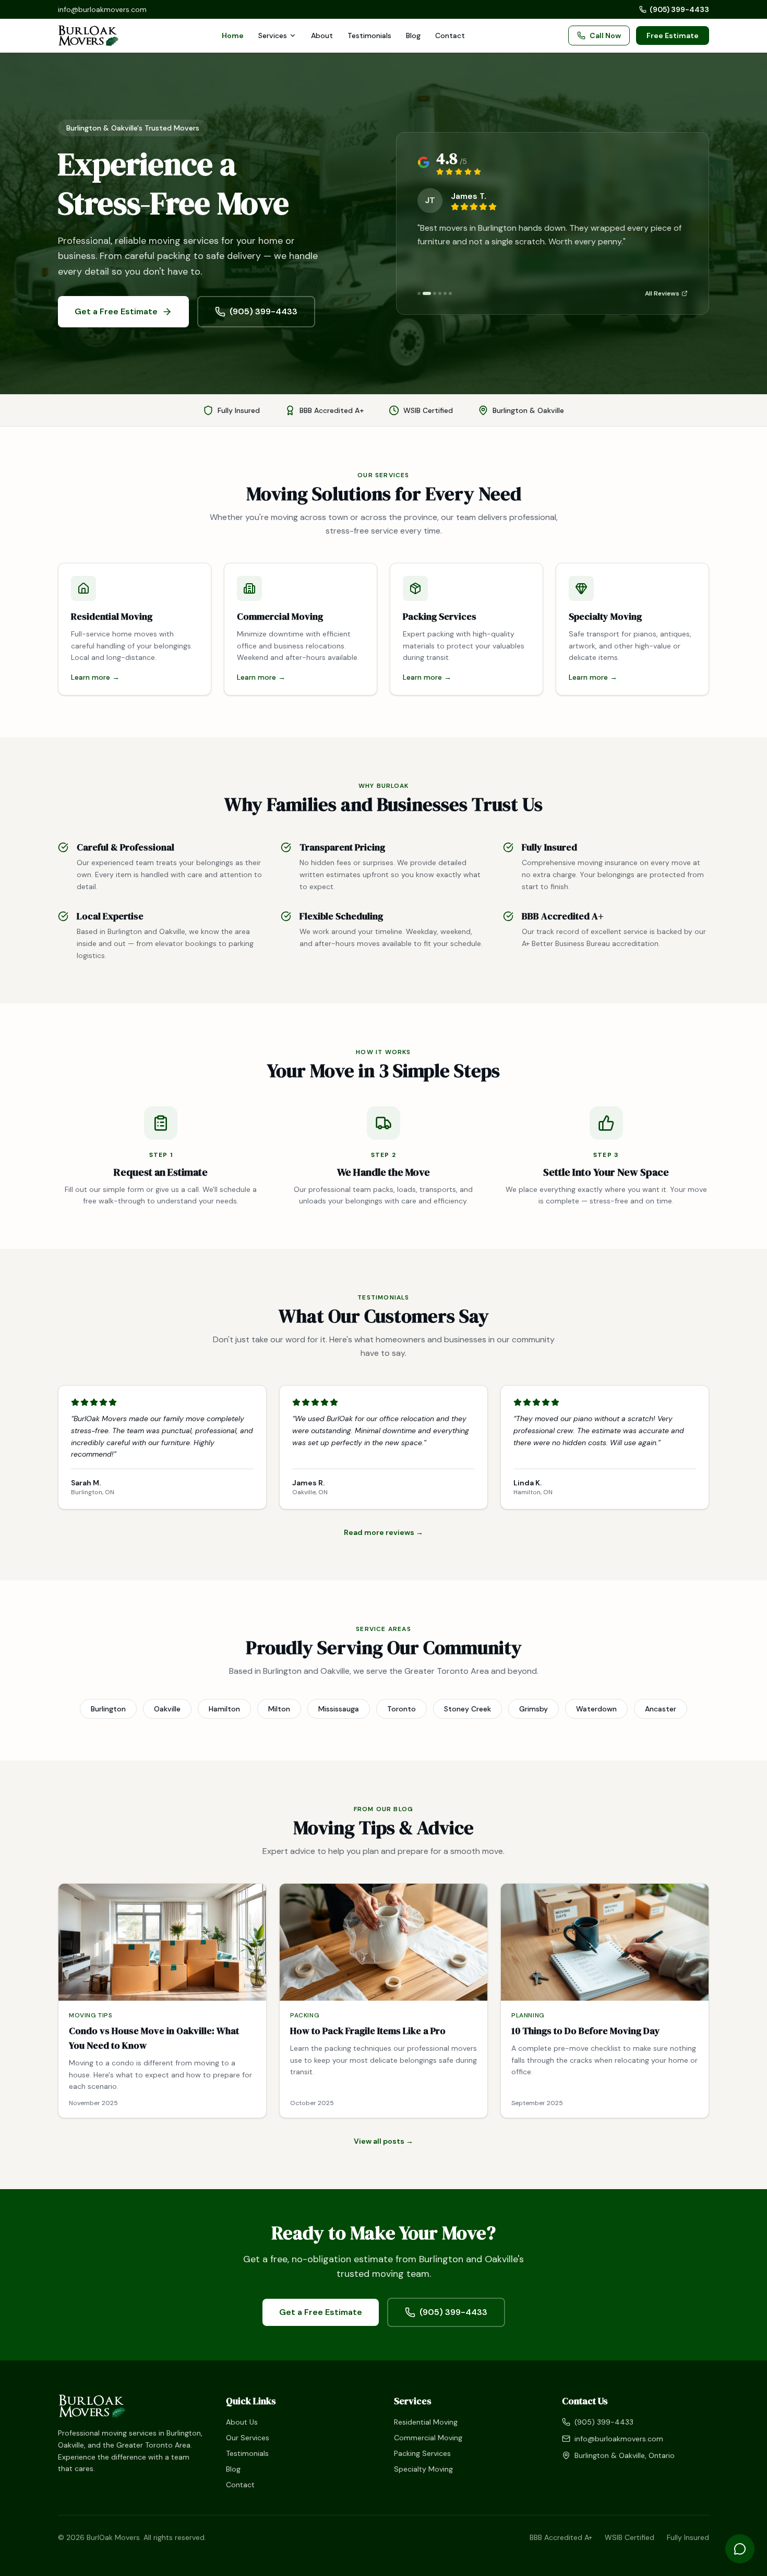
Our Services (248, 2438)
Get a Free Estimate (116, 311)
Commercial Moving (428, 2438)
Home (233, 36)
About (322, 36)
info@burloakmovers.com (102, 9)
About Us (242, 2422)
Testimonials (369, 36)
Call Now (605, 36)
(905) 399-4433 (679, 9)
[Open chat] (740, 2549)
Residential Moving (426, 2422)
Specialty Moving (423, 2469)
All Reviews (662, 293)
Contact (450, 36)
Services (273, 36)
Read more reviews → (383, 1532)
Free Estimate (673, 36)
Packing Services (422, 2453)
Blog (413, 36)
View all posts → (383, 2141)
